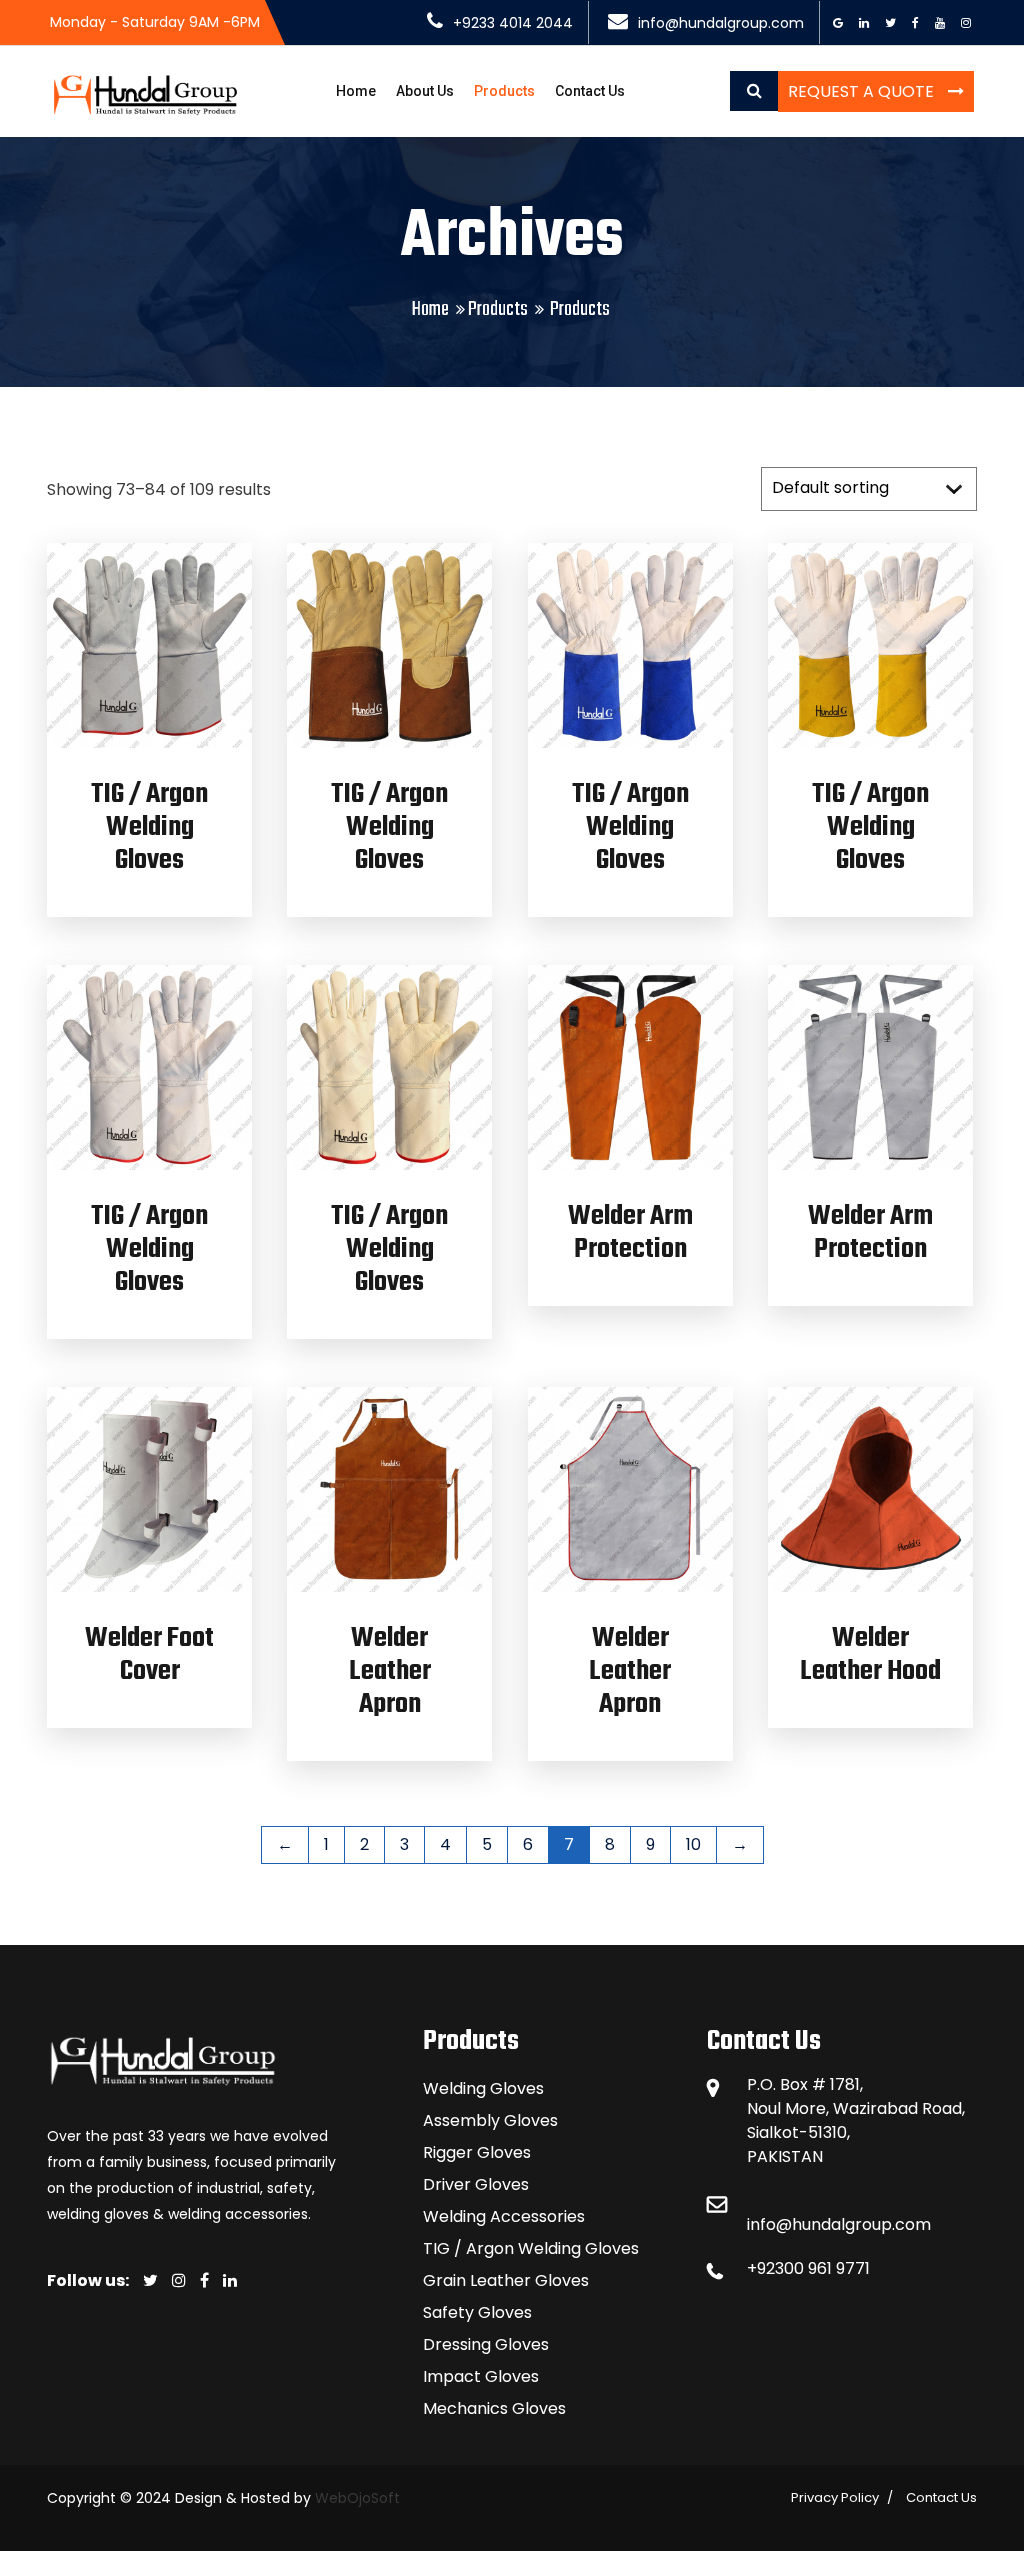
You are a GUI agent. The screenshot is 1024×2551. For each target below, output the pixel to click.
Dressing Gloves (486, 2344)
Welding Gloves (483, 2088)
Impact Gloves (481, 2376)
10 (693, 1844)
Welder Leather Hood (870, 1655)
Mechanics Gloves (494, 2408)
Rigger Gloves (477, 2152)
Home (356, 91)
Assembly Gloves (490, 2120)
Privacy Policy (835, 2497)
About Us (425, 91)
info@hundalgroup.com (839, 2224)
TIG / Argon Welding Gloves (149, 827)
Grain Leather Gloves (506, 2280)
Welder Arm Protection (630, 1233)
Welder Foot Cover (149, 1655)
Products (504, 91)
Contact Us (590, 91)
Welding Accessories (504, 2216)
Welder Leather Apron (390, 1671)
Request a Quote (863, 91)
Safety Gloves (477, 2312)
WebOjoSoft (355, 2498)
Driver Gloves (476, 2184)
